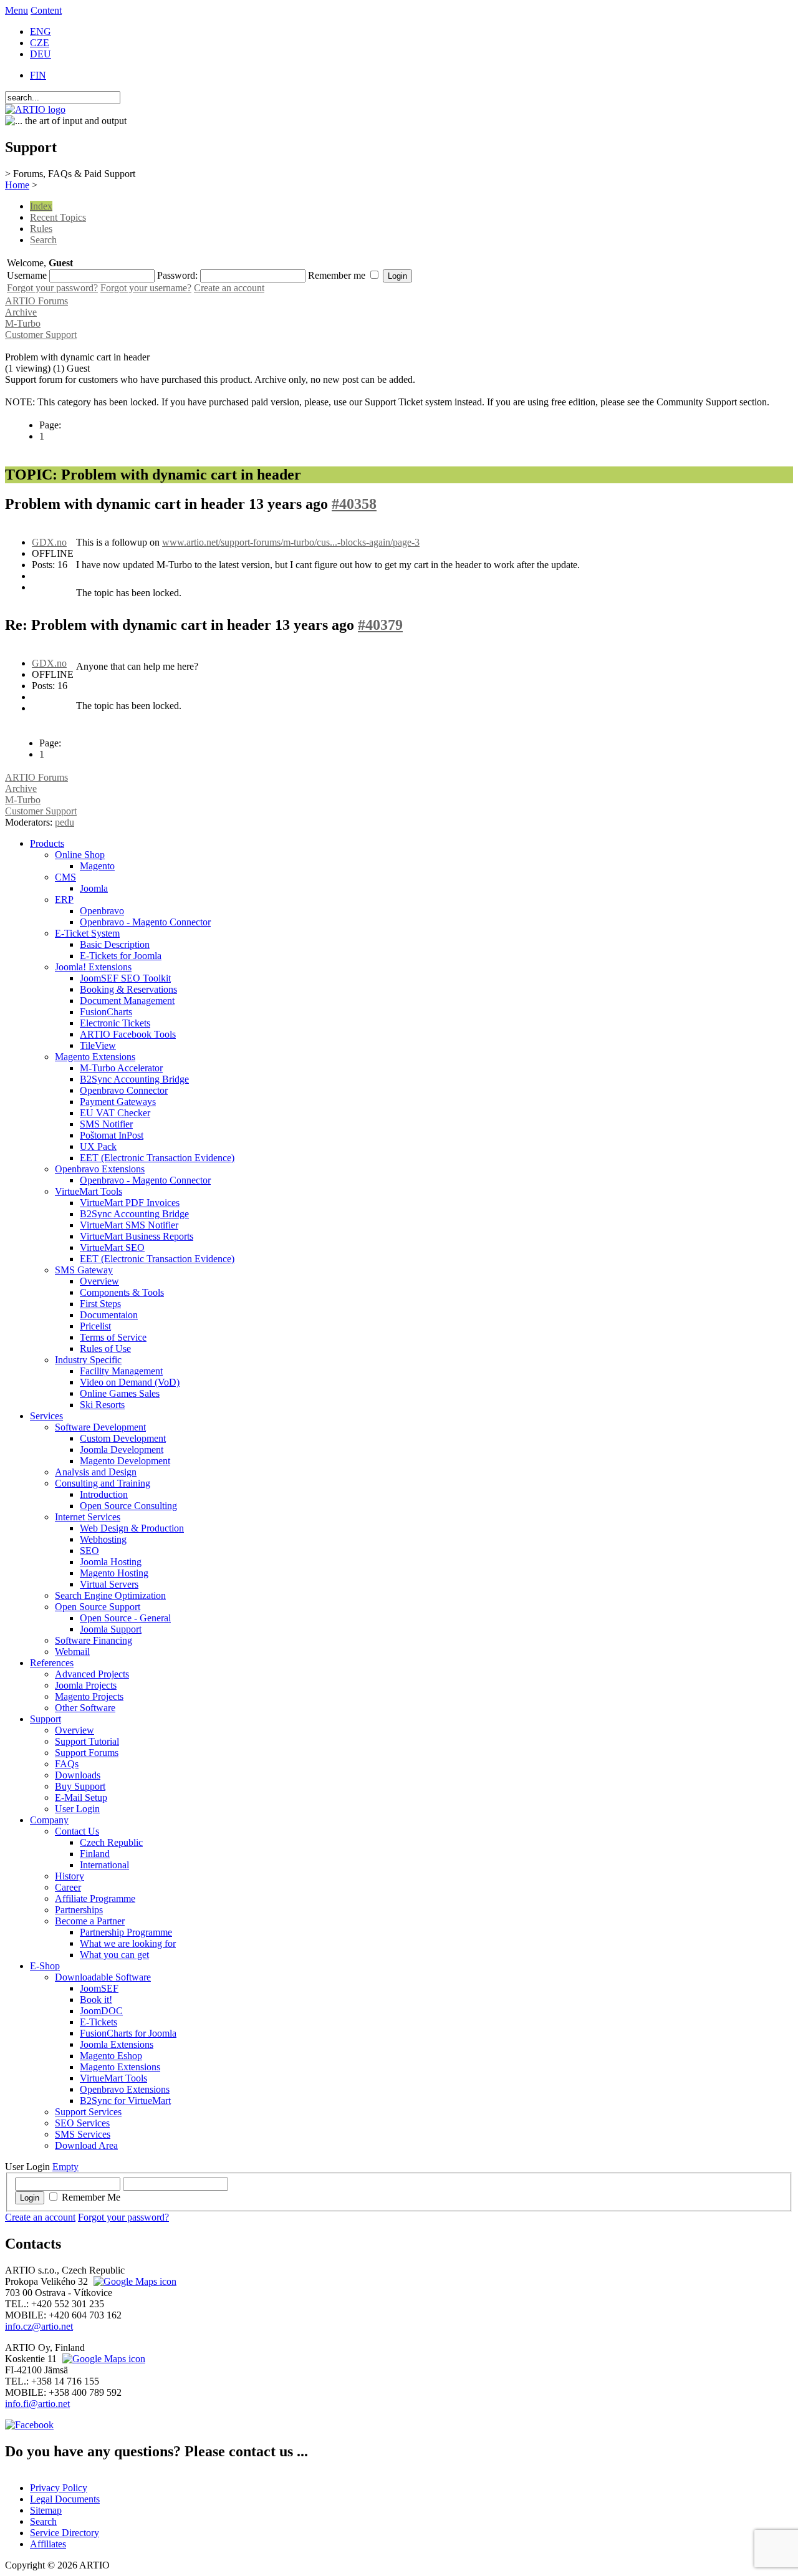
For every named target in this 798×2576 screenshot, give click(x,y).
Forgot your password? (52, 288)
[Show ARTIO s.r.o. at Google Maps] (133, 2281)
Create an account (229, 288)
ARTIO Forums (36, 301)
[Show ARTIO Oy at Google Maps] (102, 2359)
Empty (65, 2167)
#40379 (380, 625)
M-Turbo (23, 323)
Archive (21, 312)
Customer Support (41, 335)
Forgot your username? (146, 288)
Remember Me (91, 2197)
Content (46, 10)
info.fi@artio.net (37, 2404)
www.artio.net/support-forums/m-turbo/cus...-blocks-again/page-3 (291, 542)
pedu (65, 822)
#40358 (354, 504)
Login (30, 2198)
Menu (17, 10)
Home (17, 185)
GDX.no (49, 542)
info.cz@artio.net (39, 2326)
